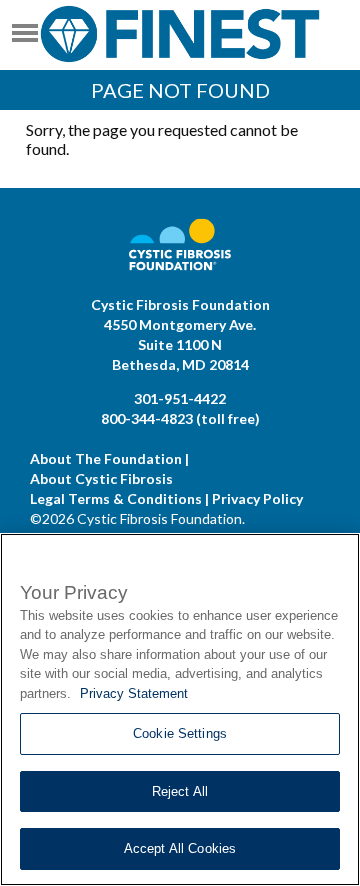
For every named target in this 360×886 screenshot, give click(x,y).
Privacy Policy (257, 498)
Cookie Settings (180, 733)
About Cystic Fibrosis (101, 478)
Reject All (180, 791)
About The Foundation (106, 458)
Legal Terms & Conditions (116, 498)
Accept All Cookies (180, 848)
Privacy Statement (134, 693)
